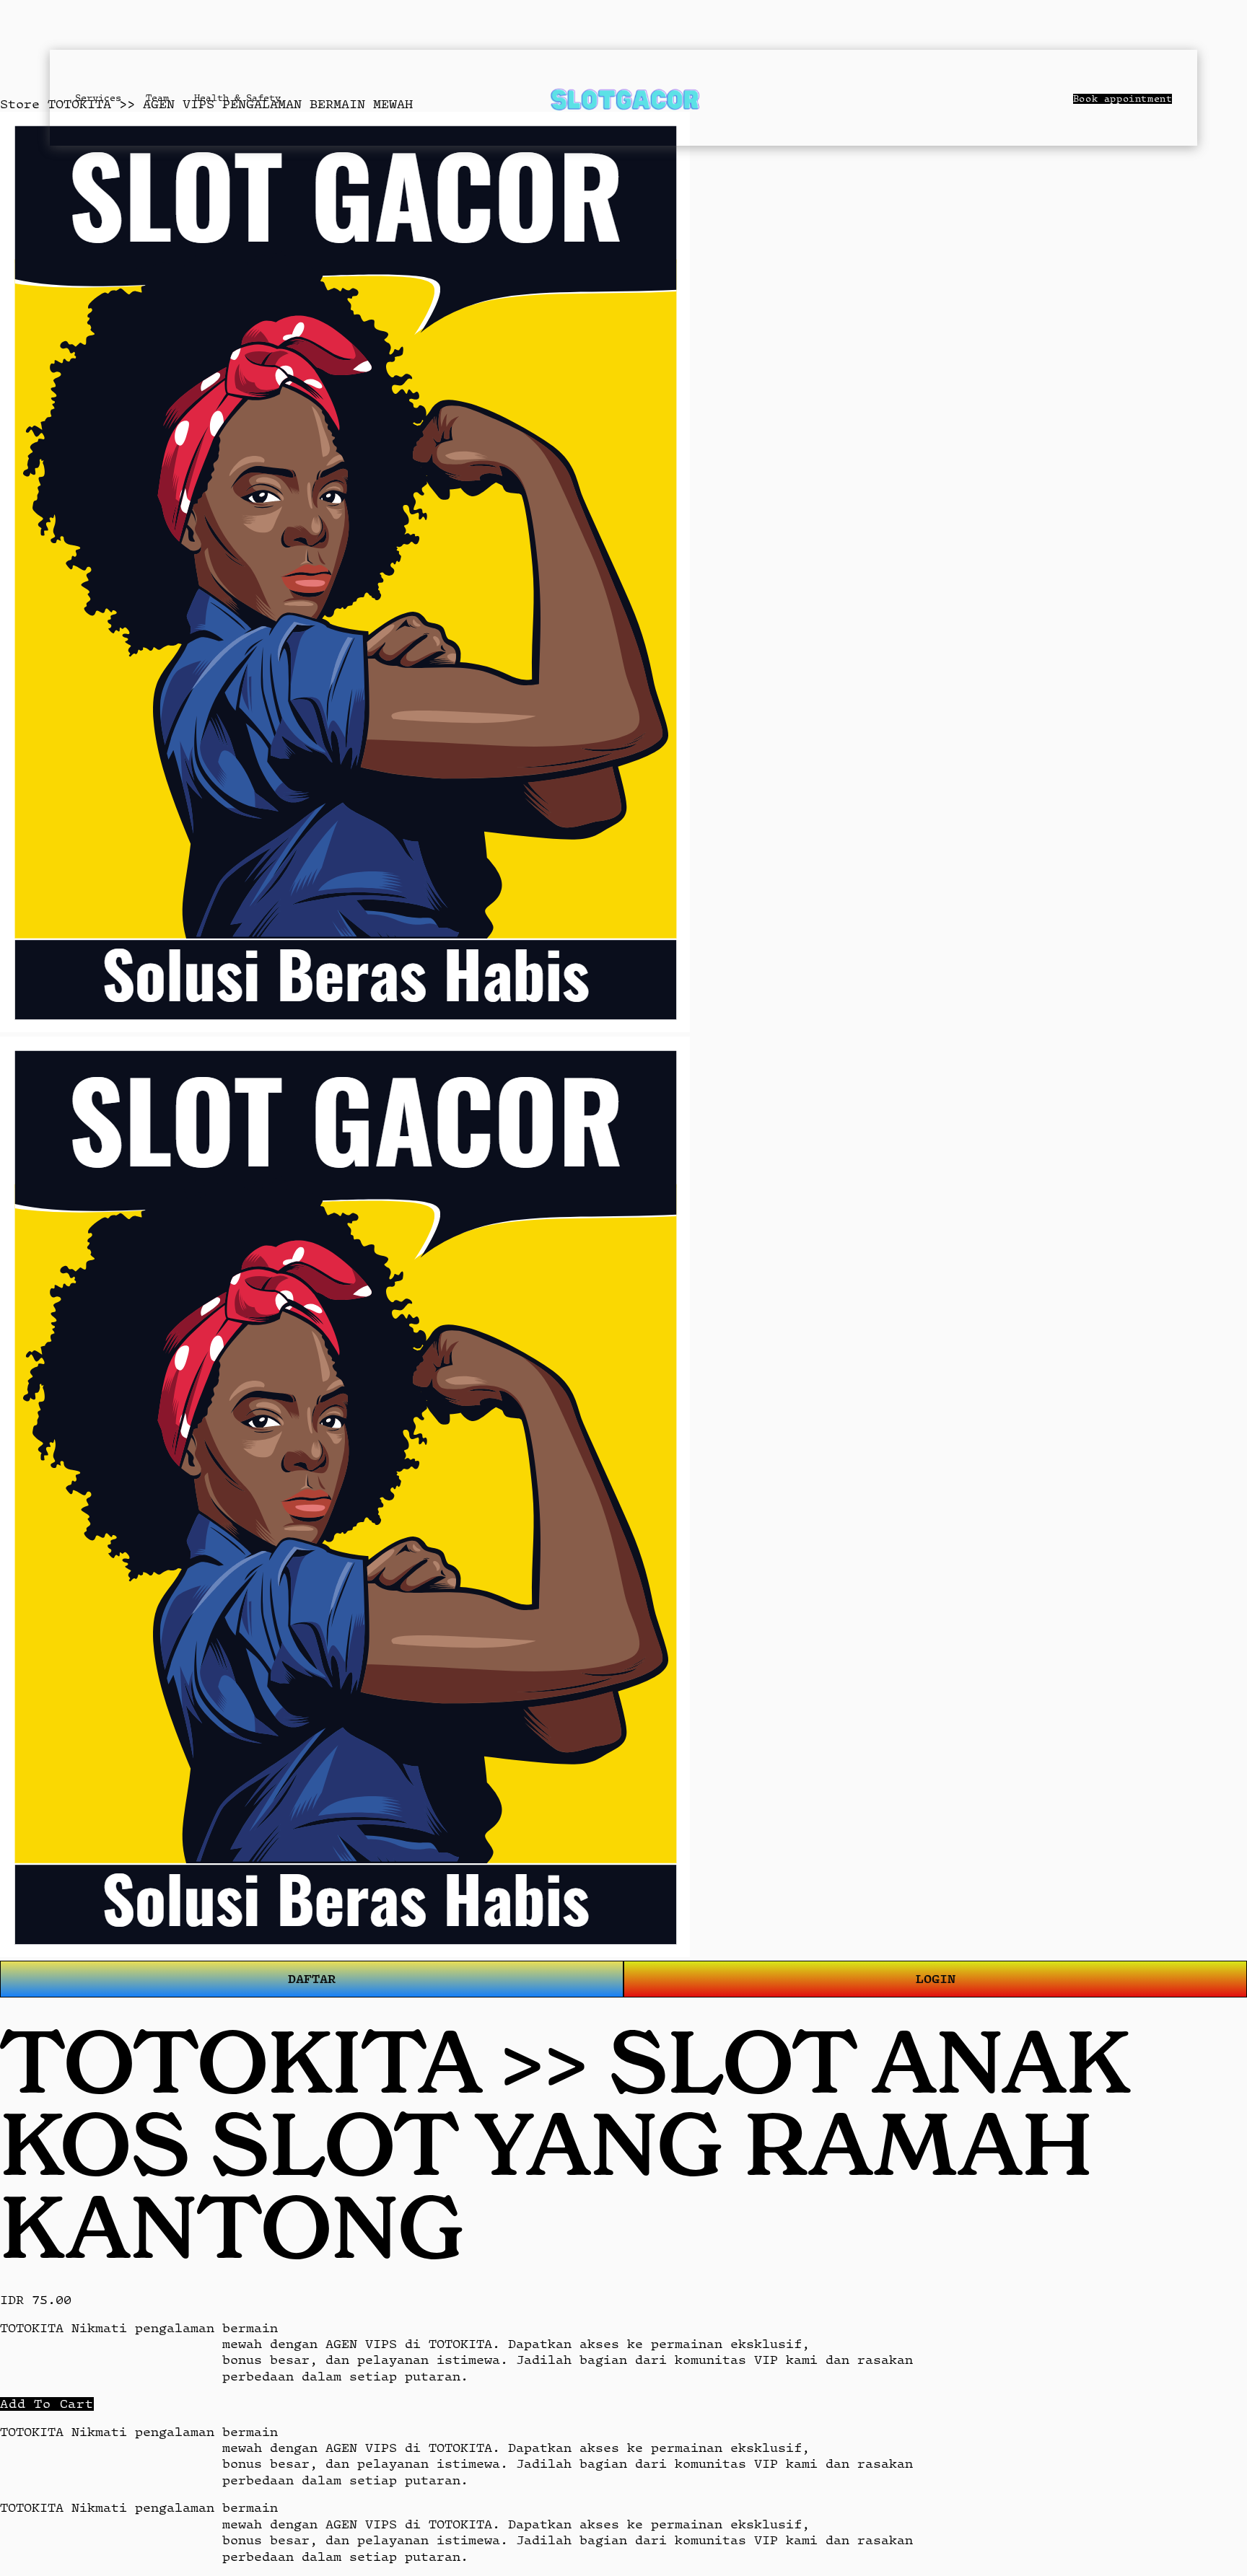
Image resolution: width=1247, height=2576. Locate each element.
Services (98, 98)
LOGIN (936, 1978)
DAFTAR (312, 1978)
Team (157, 98)
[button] (47, 2404)
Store (20, 104)
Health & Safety (237, 98)
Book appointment (1123, 99)
